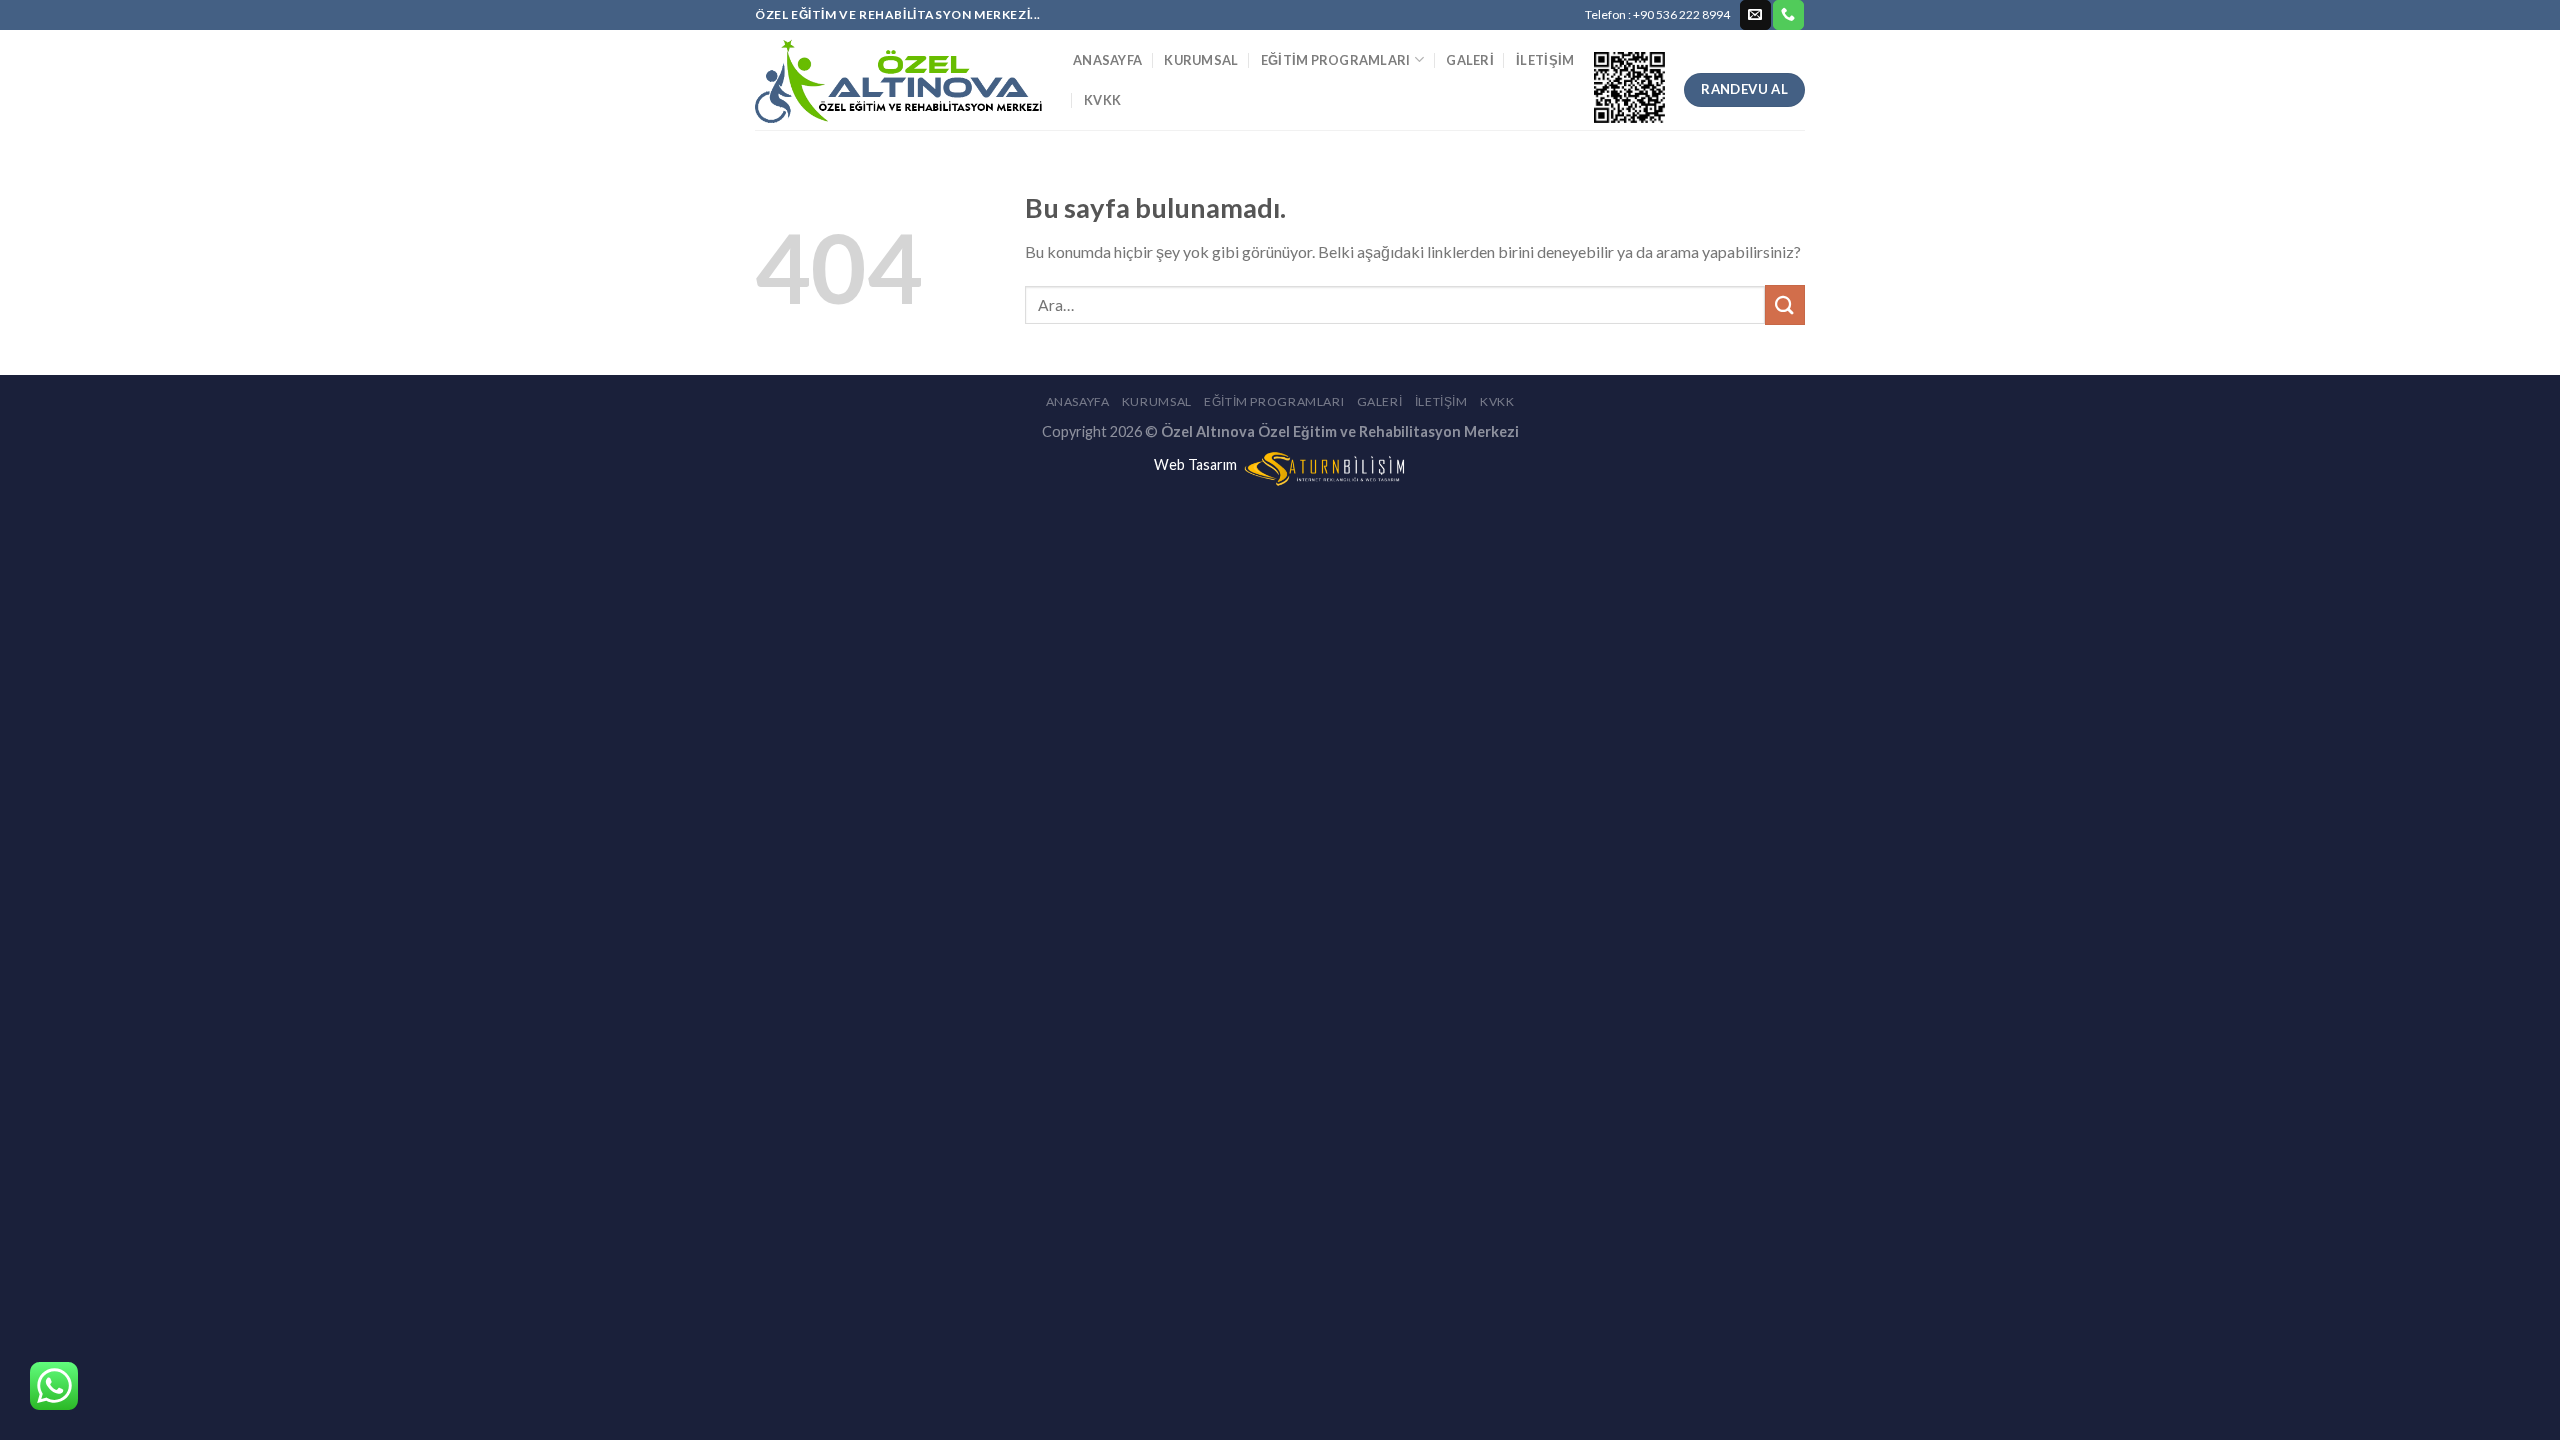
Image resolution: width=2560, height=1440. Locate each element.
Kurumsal (1201, 60)
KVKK (1102, 100)
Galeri (1470, 60)
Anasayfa (1107, 60)
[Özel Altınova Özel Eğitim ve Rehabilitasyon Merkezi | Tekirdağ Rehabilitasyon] (899, 80)
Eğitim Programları (1336, 60)
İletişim (1545, 60)
